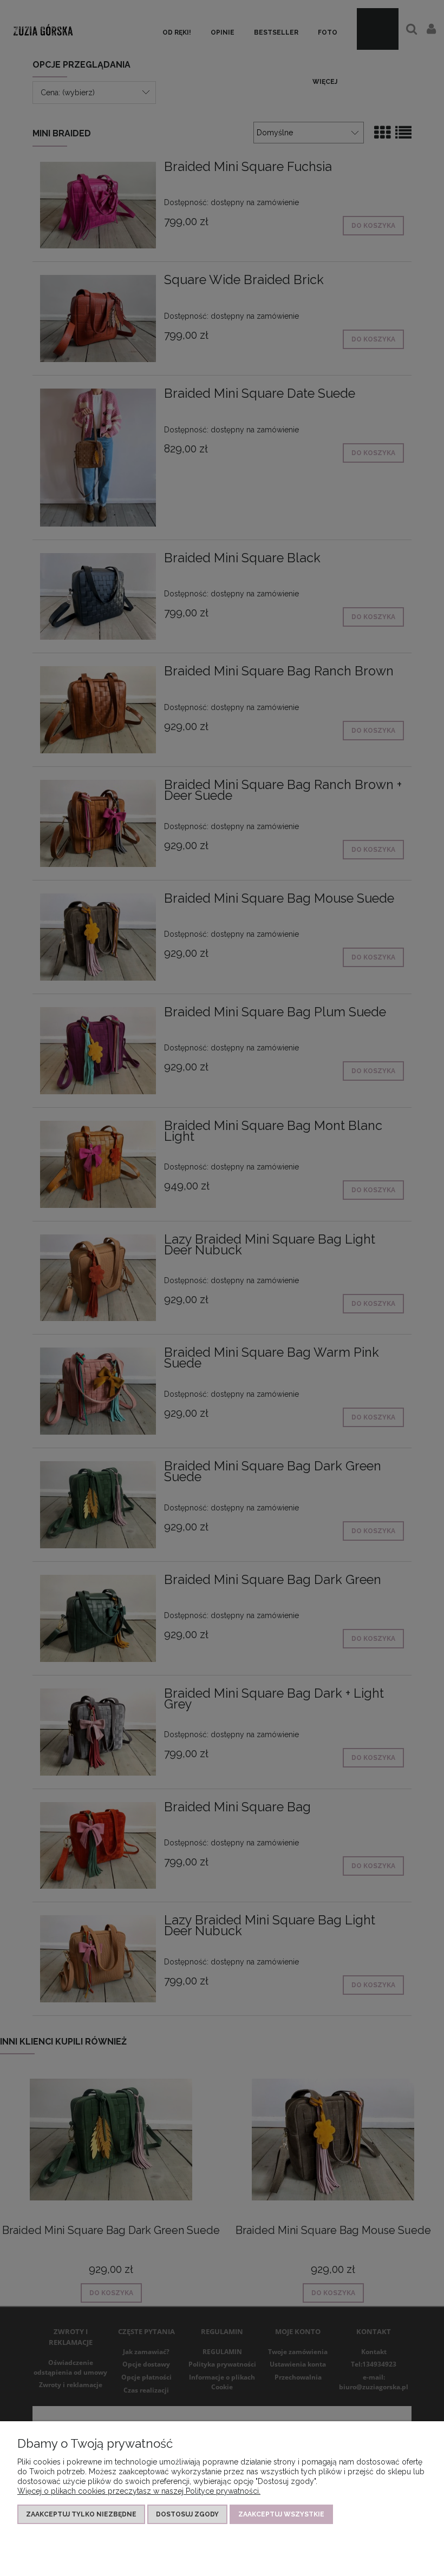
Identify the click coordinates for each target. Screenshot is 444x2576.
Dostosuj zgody (187, 2514)
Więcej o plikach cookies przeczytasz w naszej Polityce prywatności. (139, 2491)
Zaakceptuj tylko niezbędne (81, 2514)
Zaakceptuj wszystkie (281, 2514)
